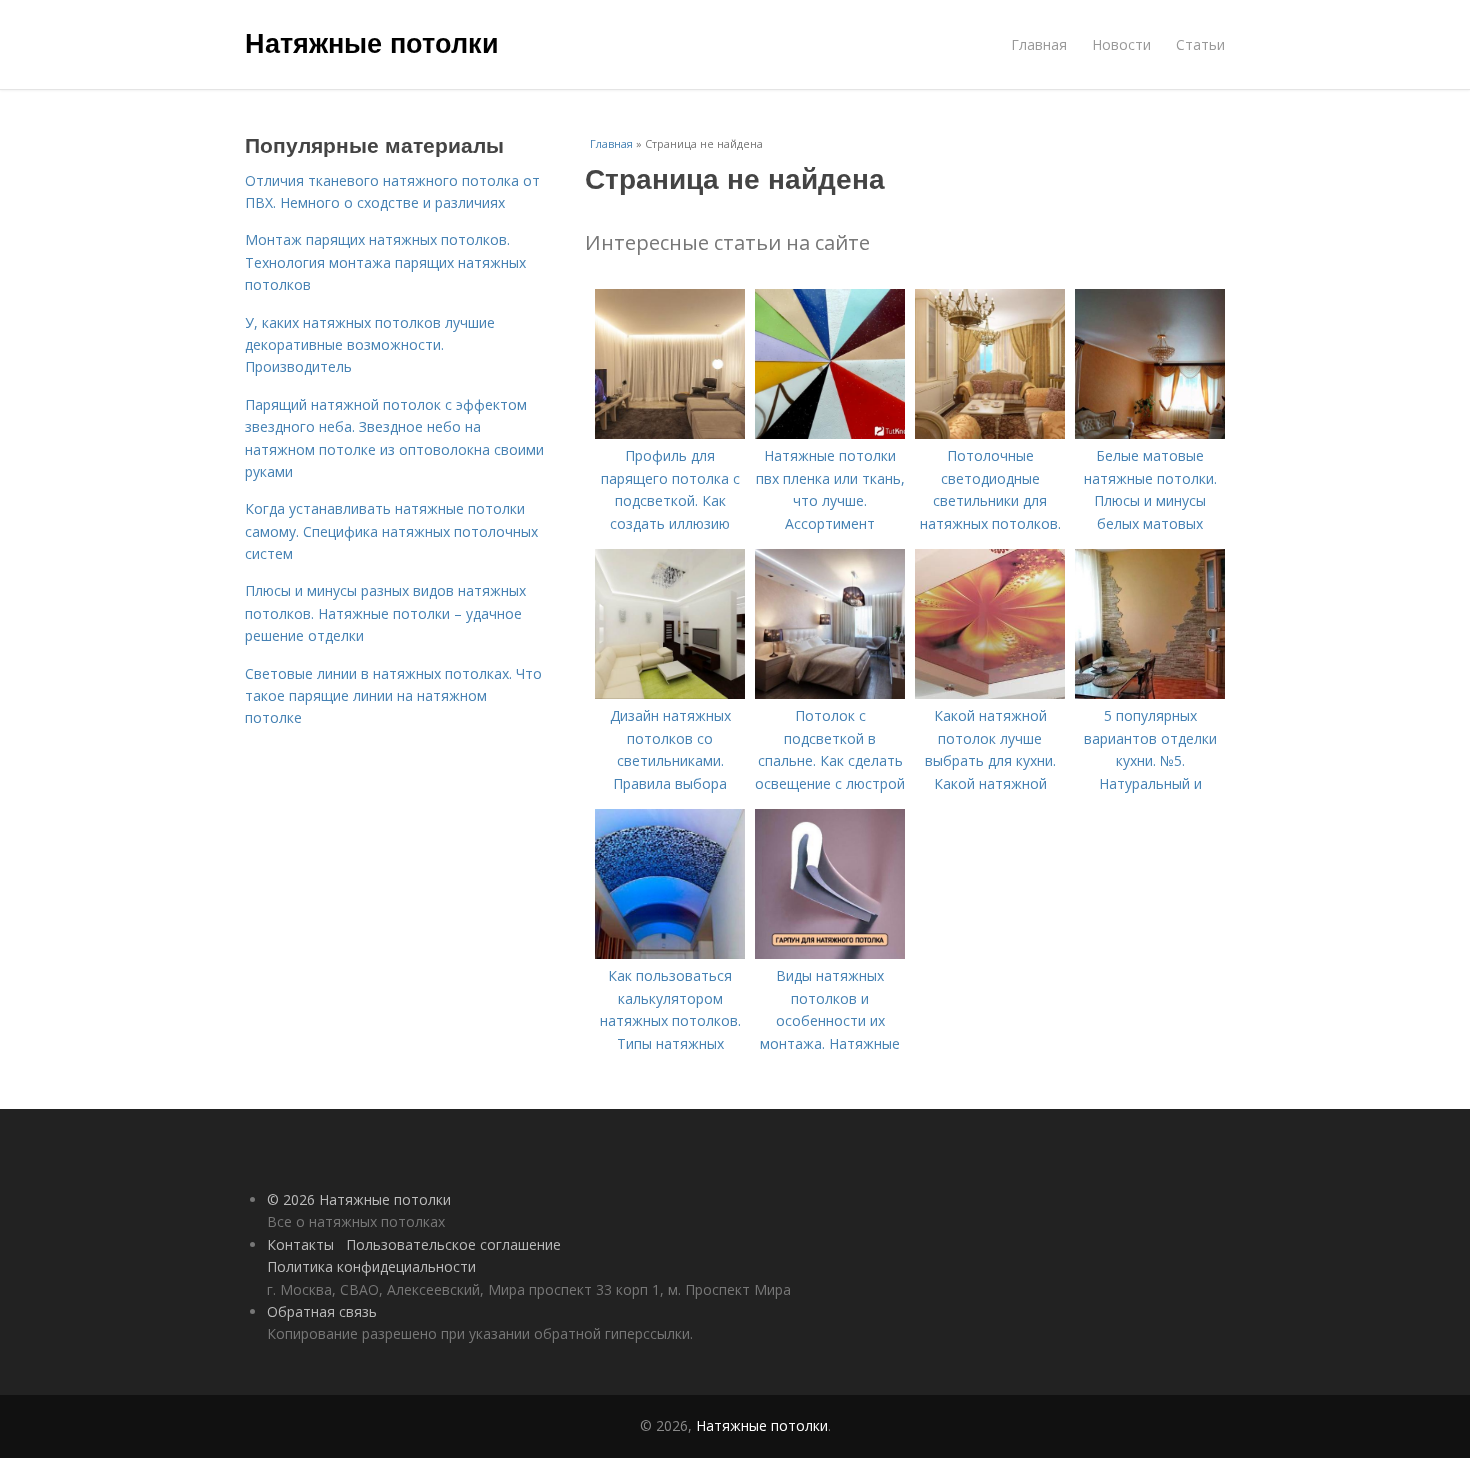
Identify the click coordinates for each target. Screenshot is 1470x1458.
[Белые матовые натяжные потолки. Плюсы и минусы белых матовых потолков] (1150, 433)
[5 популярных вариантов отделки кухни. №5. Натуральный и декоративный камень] (1150, 693)
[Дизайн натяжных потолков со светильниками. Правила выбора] (670, 693)
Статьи (1200, 44)
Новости (1121, 44)
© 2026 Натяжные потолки (359, 1199)
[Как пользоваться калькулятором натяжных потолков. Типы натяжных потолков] (670, 953)
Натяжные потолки (372, 42)
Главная (1039, 44)
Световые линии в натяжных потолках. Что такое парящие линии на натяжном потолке (393, 696)
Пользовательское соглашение (453, 1244)
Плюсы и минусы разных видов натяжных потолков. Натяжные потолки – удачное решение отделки (385, 613)
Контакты (300, 1244)
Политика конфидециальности (371, 1266)
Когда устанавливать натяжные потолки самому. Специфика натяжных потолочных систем (391, 531)
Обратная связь (322, 1311)
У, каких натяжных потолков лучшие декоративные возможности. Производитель (370, 345)
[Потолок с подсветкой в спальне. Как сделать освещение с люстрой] (830, 693)
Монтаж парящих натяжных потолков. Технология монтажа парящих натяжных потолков (385, 262)
